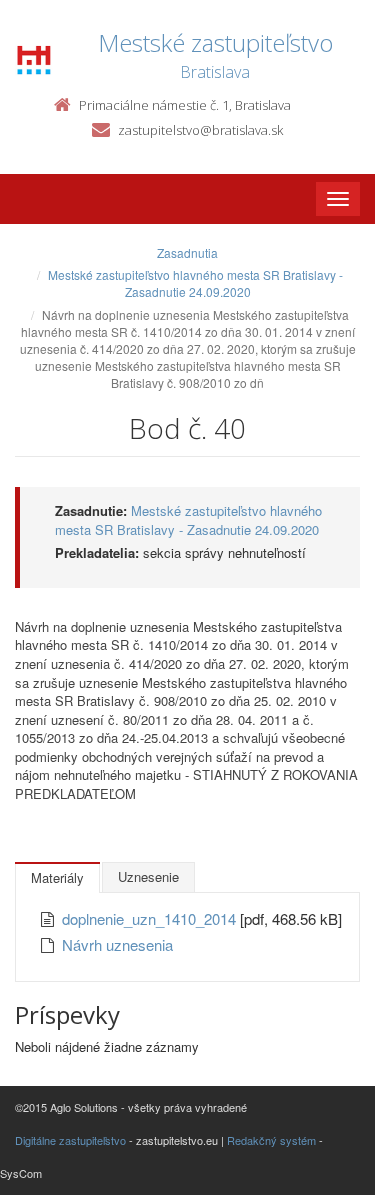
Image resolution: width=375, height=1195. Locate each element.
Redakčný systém (271, 1140)
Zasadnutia (187, 252)
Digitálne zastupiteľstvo (70, 1140)
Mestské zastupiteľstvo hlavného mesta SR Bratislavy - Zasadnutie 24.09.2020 (195, 283)
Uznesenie (148, 876)
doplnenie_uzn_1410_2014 (151, 918)
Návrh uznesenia (117, 944)
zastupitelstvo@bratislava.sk (200, 130)
